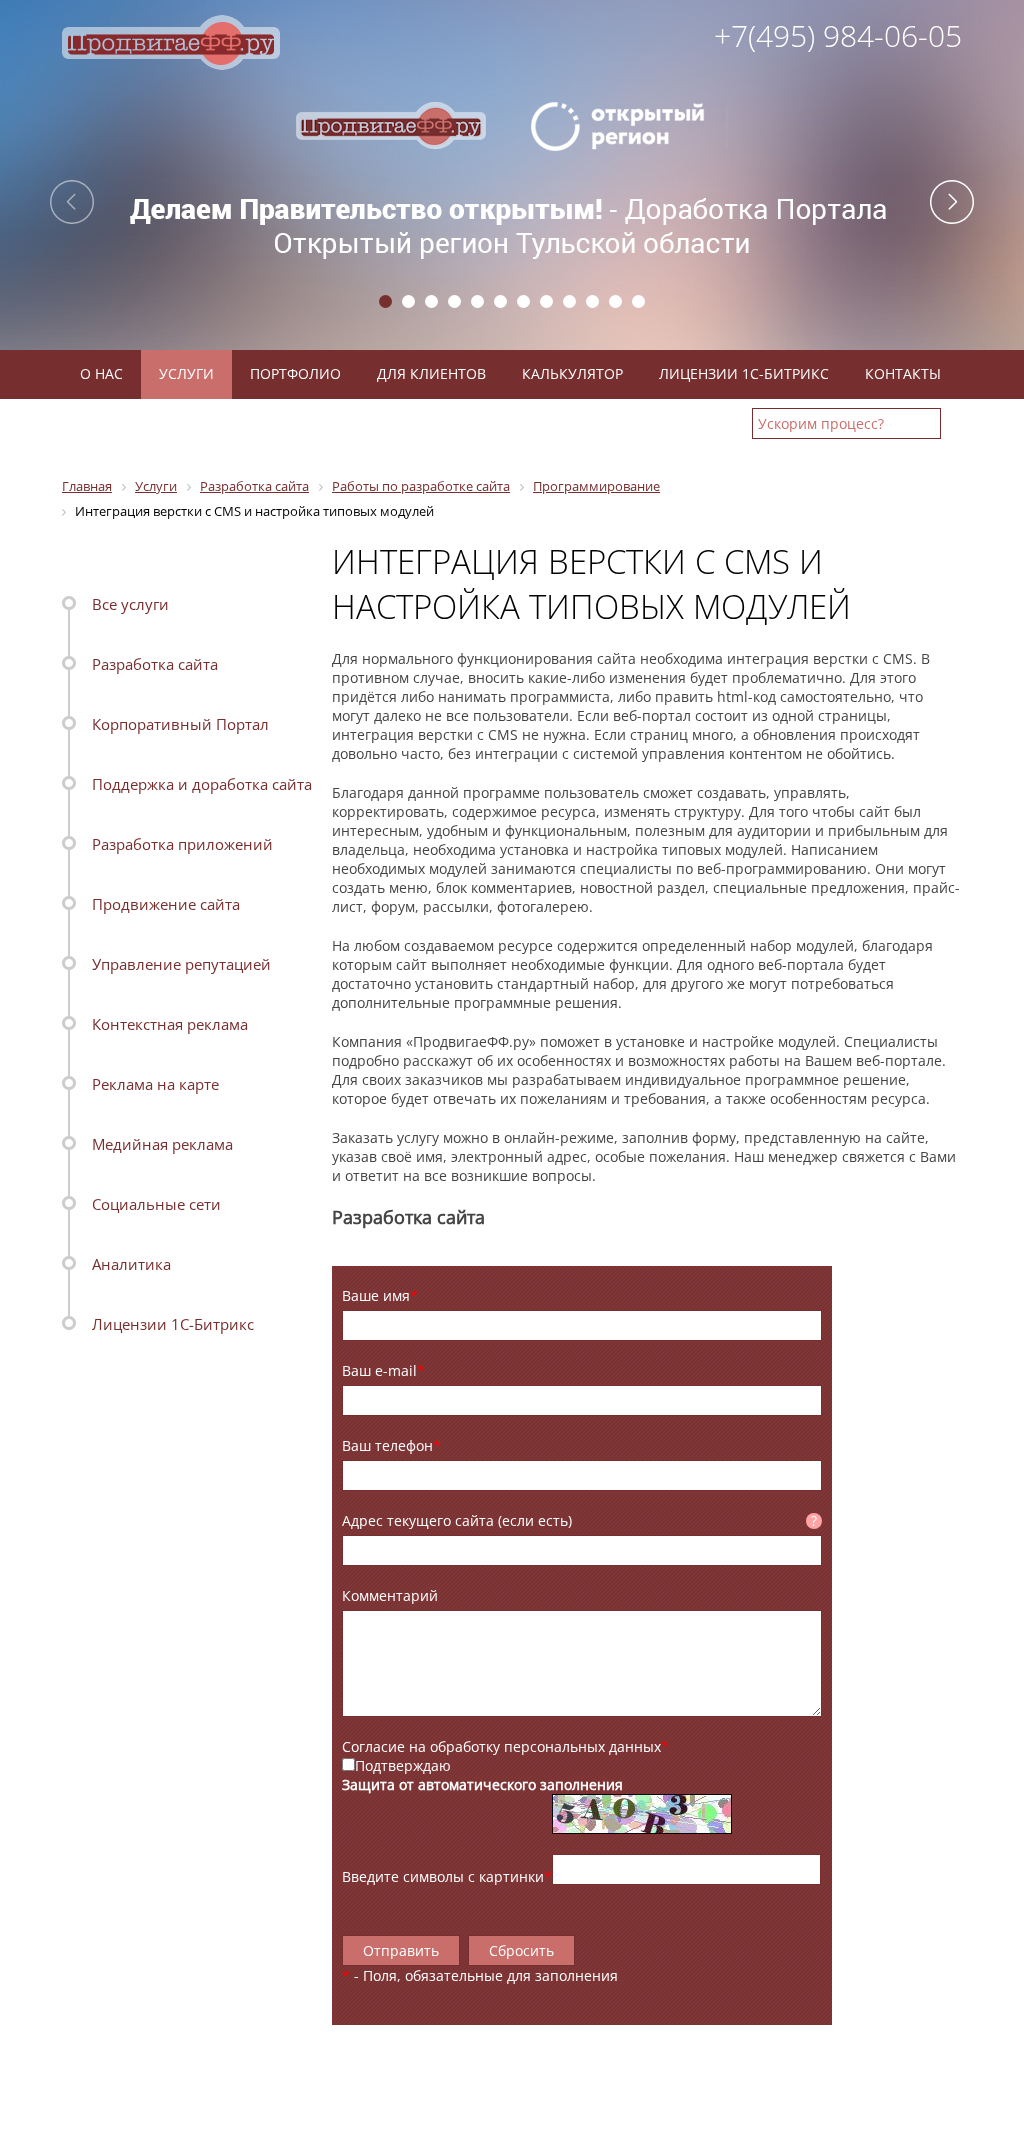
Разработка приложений (182, 844)
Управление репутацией (181, 964)
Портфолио (295, 373)
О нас (101, 373)
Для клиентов (431, 373)
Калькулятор (572, 373)
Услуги (186, 373)
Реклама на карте (155, 1084)
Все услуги (130, 604)
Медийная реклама (162, 1144)
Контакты (903, 373)
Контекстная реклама (170, 1024)
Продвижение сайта (166, 904)
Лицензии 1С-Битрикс (744, 373)
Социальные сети (156, 1204)
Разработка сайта (155, 664)
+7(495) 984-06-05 (838, 35)
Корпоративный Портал (180, 724)
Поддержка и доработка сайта (202, 784)
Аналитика (131, 1264)
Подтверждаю (403, 1765)
